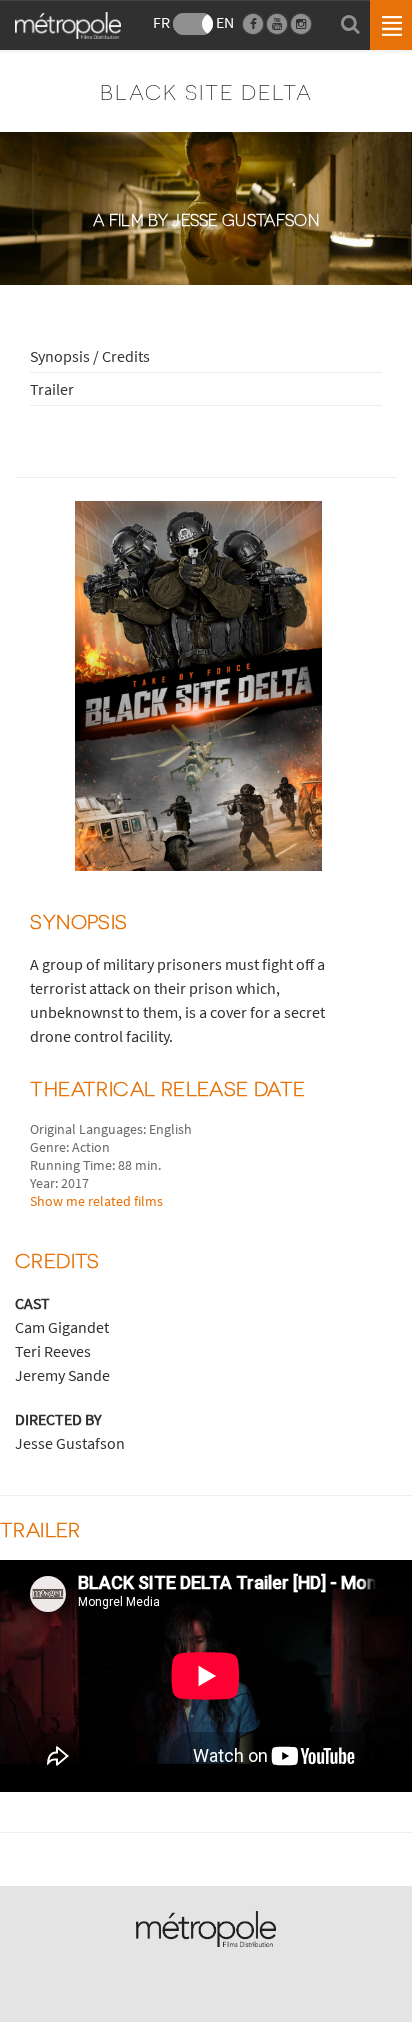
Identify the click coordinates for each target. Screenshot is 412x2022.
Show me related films (96, 1201)
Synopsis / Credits (90, 356)
